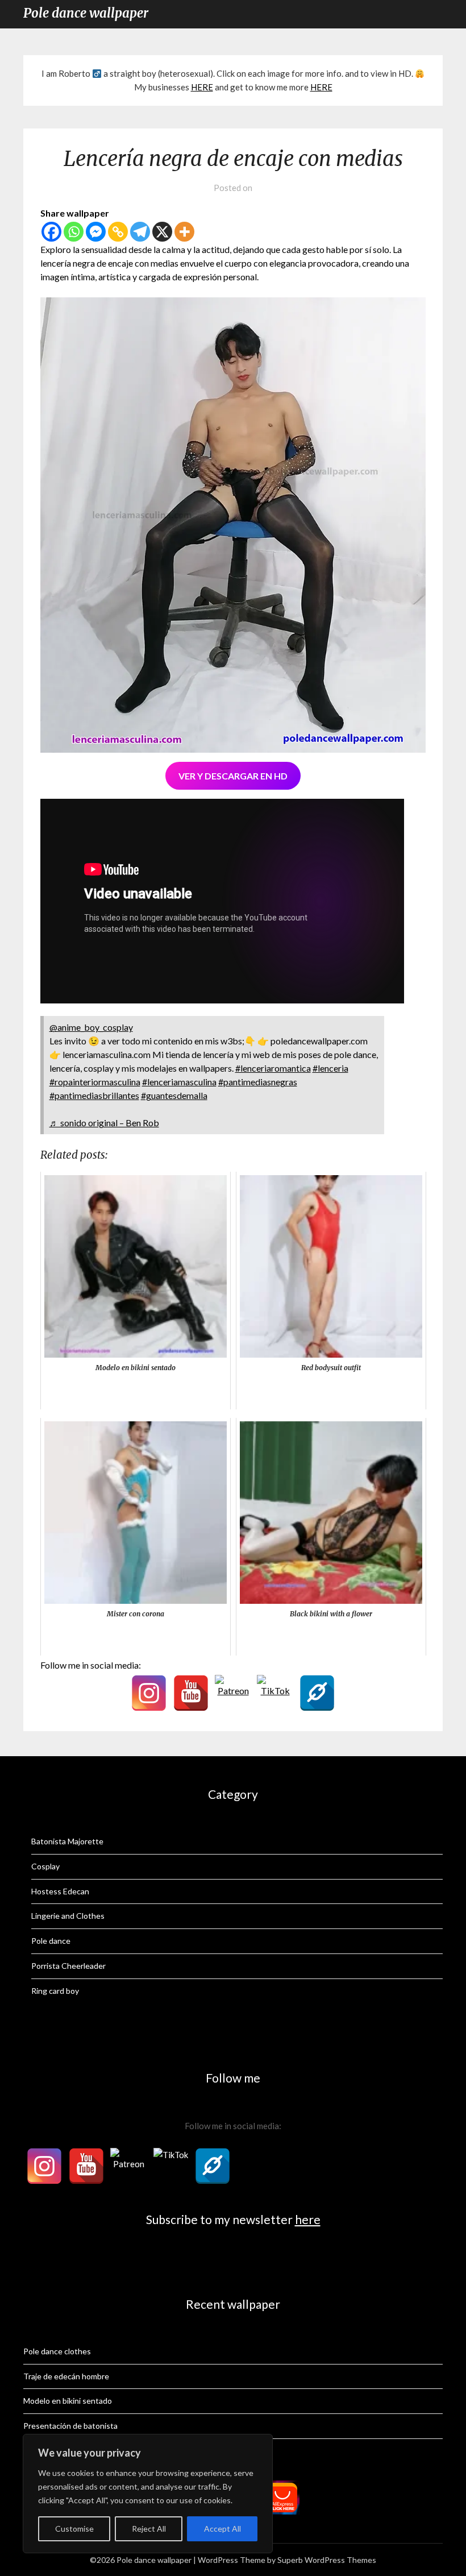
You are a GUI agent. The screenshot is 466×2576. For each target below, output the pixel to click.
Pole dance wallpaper (86, 13)
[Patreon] (233, 1693)
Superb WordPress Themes (327, 2560)
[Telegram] (140, 232)
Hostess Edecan (60, 1891)
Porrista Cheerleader (68, 1966)
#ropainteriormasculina (95, 1082)
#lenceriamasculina (179, 1082)
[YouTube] (191, 1693)
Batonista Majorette (67, 1841)
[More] (184, 232)
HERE (202, 87)
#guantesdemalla (174, 1095)
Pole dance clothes (57, 2351)
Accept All (222, 2529)
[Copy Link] (118, 232)
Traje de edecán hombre (66, 2376)
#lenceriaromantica (273, 1068)
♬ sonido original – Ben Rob (104, 1123)
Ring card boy (55, 1991)
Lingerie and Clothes (68, 1916)
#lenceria (330, 1068)
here (308, 2219)
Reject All (149, 2529)
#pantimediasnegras (258, 1082)
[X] (162, 232)
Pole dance (51, 1941)
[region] (148, 2494)
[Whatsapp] (74, 232)
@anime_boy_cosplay (91, 1027)
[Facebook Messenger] (96, 232)
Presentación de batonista (70, 2426)
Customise (74, 2529)
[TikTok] (275, 1693)
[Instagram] (149, 1693)
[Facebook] (51, 232)
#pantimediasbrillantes (94, 1095)
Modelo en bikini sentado (68, 2401)
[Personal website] (317, 1693)
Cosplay (45, 1866)
